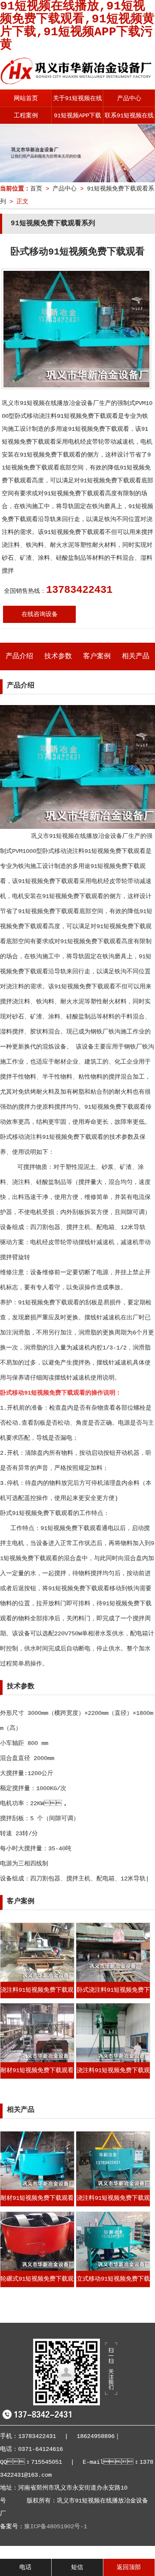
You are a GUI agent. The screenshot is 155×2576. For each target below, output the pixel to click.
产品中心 (129, 98)
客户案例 (97, 656)
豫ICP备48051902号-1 (56, 2527)
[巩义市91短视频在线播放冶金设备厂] (77, 82)
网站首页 (26, 98)
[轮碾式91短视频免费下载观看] (37, 2269)
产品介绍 (19, 656)
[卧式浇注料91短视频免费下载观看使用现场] (113, 1980)
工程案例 (26, 116)
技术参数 (58, 656)
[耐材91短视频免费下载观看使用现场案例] (37, 2061)
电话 (25, 2567)
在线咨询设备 (40, 614)
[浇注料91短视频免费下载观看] (113, 2188)
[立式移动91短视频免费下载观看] (113, 2269)
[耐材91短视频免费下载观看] (37, 2188)
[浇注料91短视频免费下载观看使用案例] (113, 2061)
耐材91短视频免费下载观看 (37, 2198)
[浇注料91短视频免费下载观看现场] (37, 1980)
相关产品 (136, 656)
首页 (36, 189)
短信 (77, 2567)
